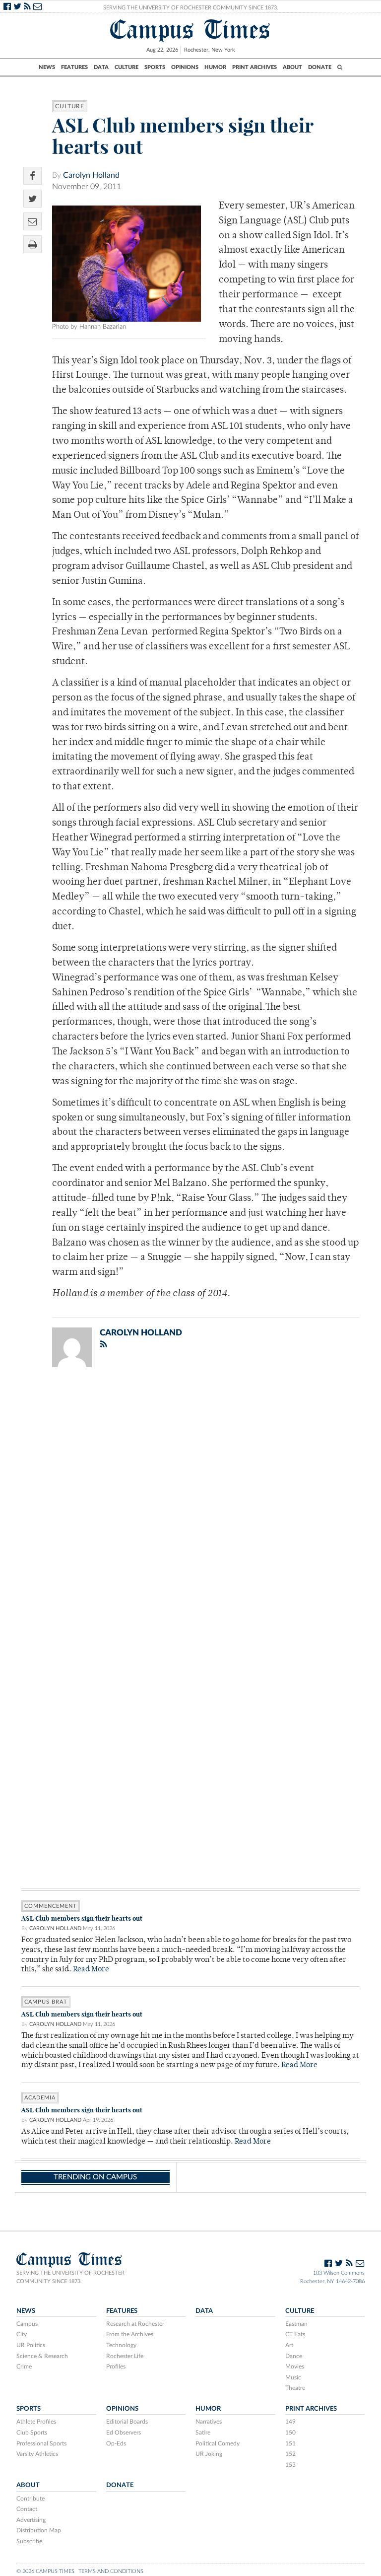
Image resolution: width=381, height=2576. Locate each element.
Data (101, 67)
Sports (155, 67)
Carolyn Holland (91, 175)
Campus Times (190, 30)
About (292, 67)
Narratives (209, 2422)
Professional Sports (41, 2443)
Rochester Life (125, 2356)
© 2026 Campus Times (45, 2571)
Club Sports (32, 2433)
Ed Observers (124, 2433)
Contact (27, 2509)
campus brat (46, 2002)
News (47, 67)
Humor (215, 67)
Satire (203, 2433)
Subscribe (29, 2541)
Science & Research (42, 2356)
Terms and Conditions (111, 2571)
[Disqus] (190, 1504)
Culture (127, 67)
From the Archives (130, 2334)
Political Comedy (218, 2443)
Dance (294, 2356)
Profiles (116, 2367)
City (22, 2334)
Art (289, 2345)
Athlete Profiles (36, 2422)
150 (290, 2433)
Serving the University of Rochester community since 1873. (70, 2277)
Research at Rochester (135, 2324)
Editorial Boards (127, 2422)
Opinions (185, 67)
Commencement (51, 1906)
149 (290, 2422)
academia (40, 2098)
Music (293, 2377)
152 (290, 2454)
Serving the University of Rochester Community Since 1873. (191, 8)
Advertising (31, 2520)
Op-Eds (116, 2443)
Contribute (31, 2499)
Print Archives (254, 67)
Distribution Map (39, 2530)
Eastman (296, 2324)
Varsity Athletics (37, 2454)
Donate (320, 67)
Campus (27, 2324)
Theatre (295, 2388)
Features (74, 67)
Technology (121, 2345)
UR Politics (31, 2345)
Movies (295, 2367)
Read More (91, 1970)
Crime (24, 2367)
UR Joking (209, 2454)
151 (290, 2443)
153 (290, 2465)
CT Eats (295, 2334)
